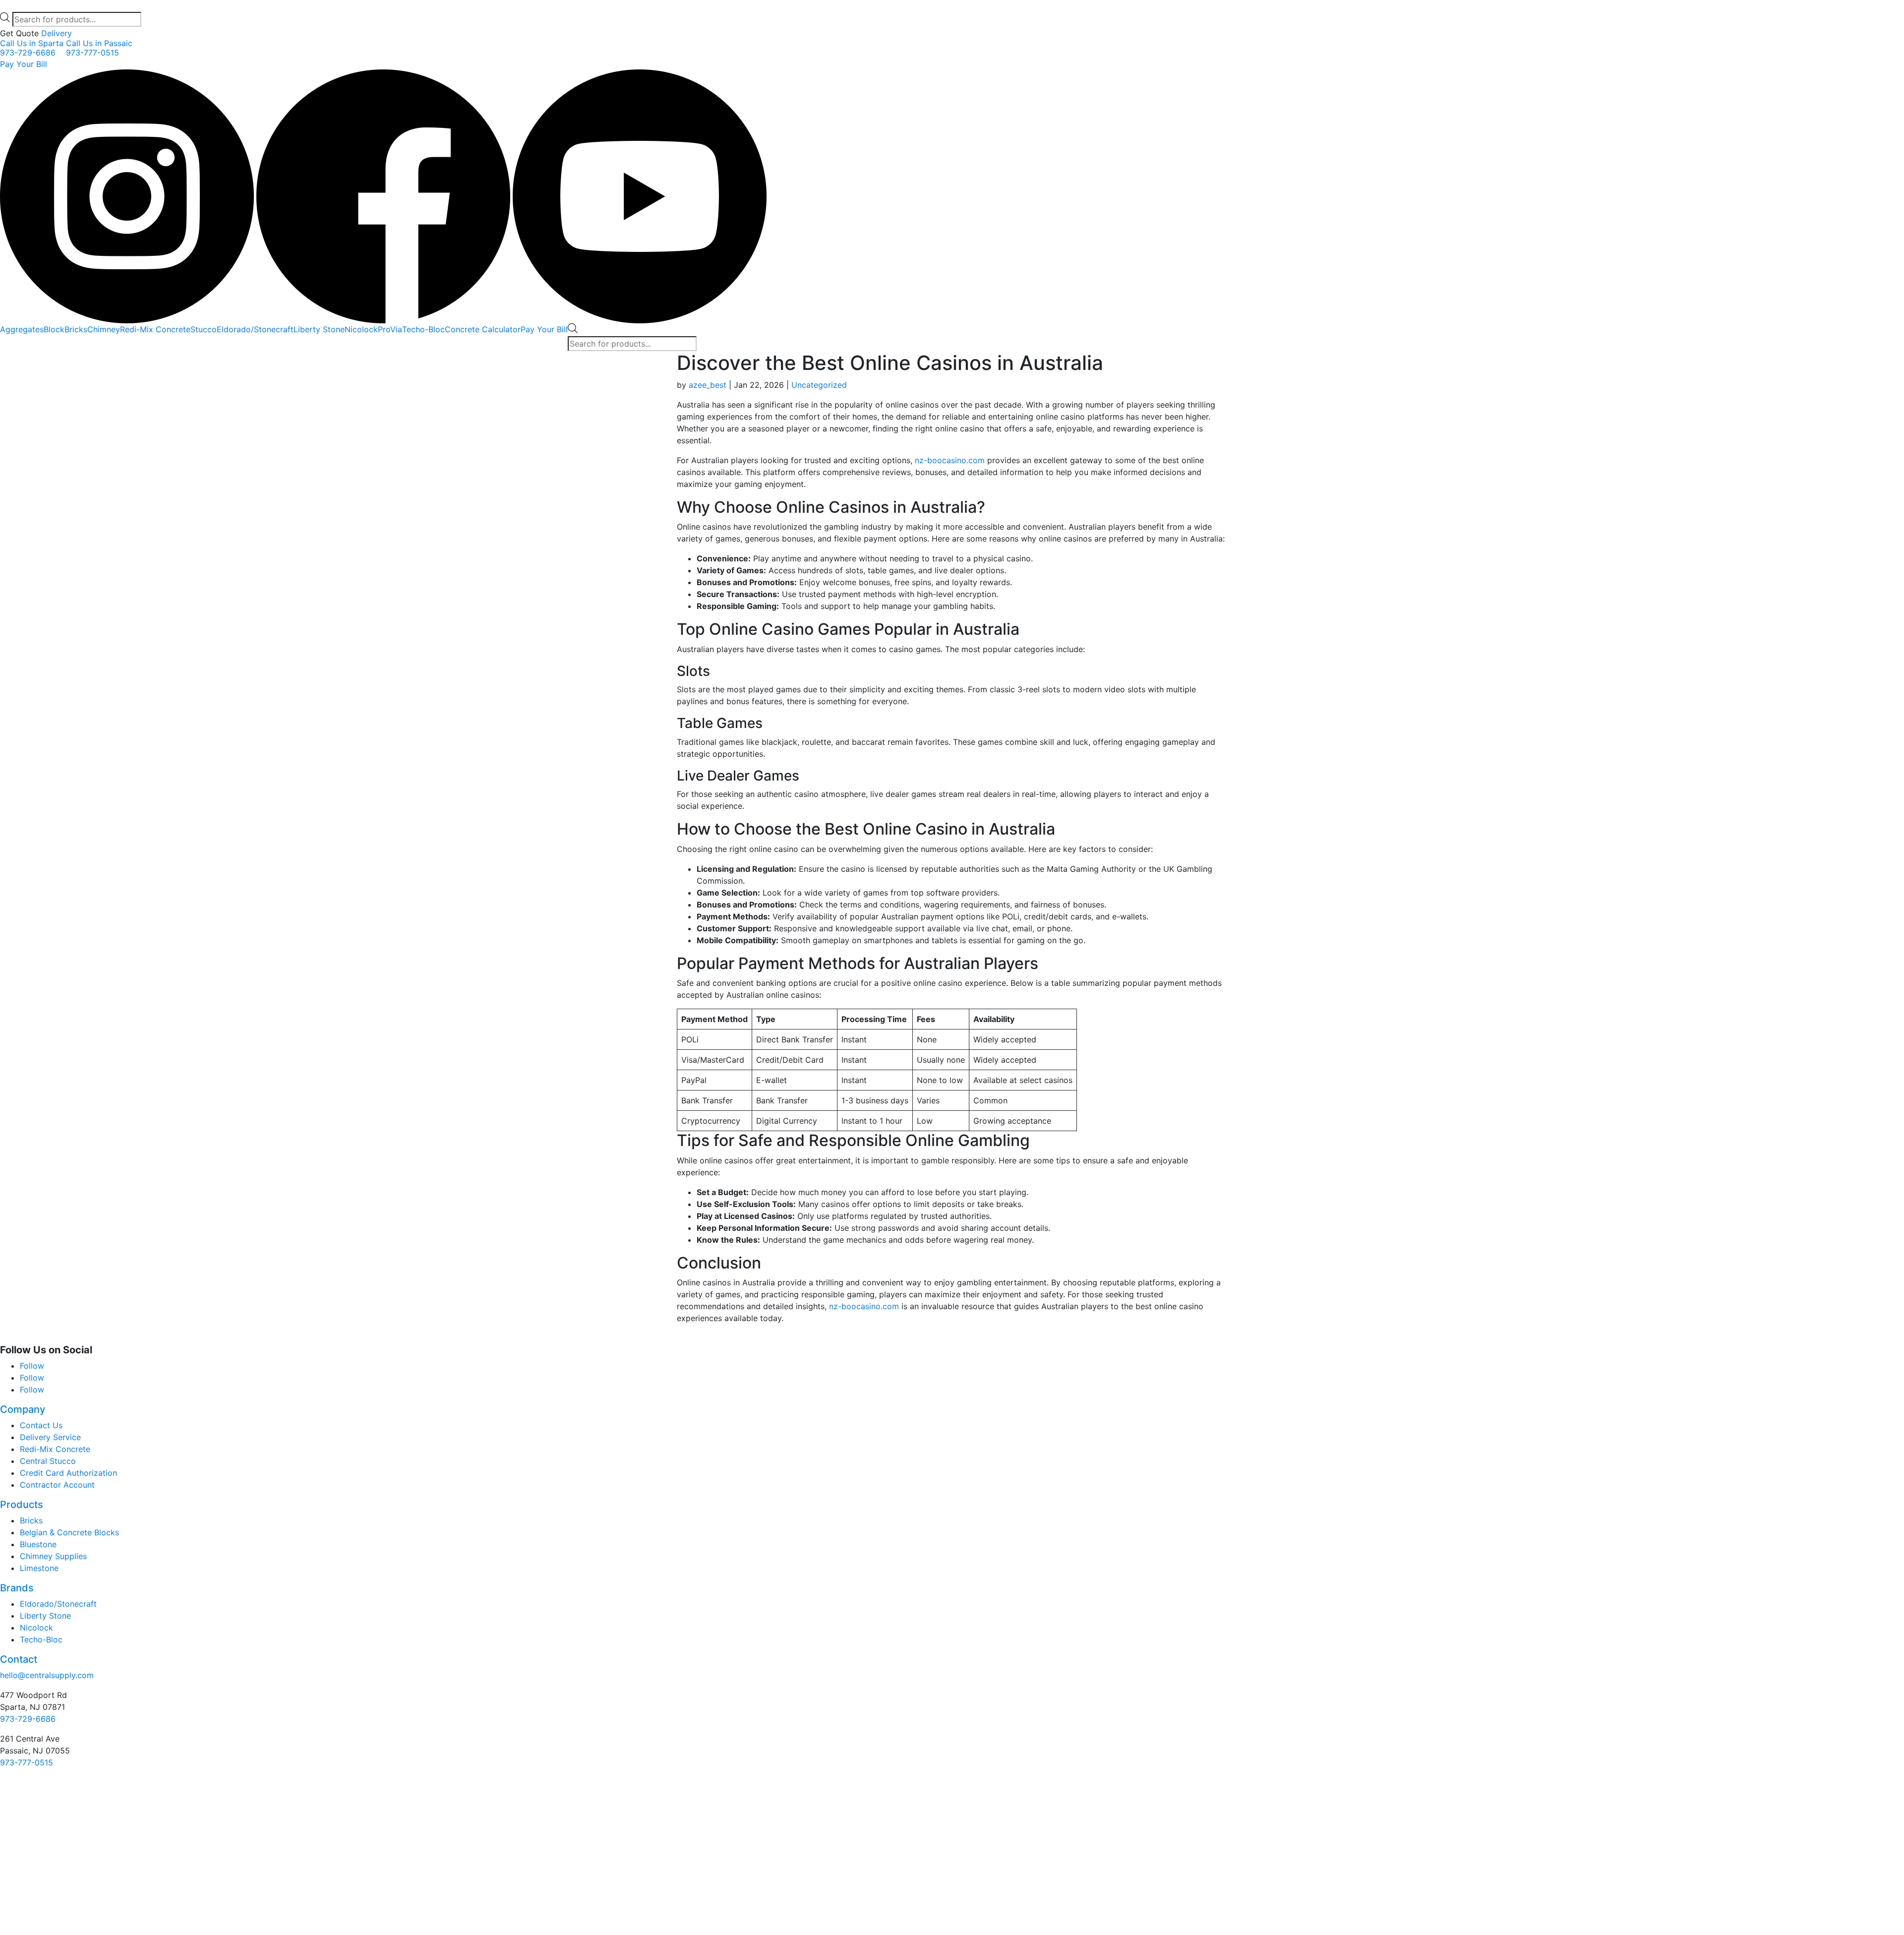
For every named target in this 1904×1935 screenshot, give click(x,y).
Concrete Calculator (483, 329)
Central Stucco (48, 1461)
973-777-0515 (27, 1762)
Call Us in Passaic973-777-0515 (99, 48)
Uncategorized (819, 385)
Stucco (204, 329)
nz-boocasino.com (950, 460)
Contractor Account (57, 1485)
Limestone (39, 1568)
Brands (17, 1588)
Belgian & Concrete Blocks (69, 1532)
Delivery (57, 33)
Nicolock (361, 329)
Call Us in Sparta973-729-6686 (32, 48)
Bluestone (38, 1544)
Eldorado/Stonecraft (255, 329)
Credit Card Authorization (68, 1473)
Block (54, 329)
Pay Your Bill (24, 64)
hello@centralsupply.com (47, 1675)
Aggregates (22, 329)
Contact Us (41, 1425)
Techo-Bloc (423, 329)
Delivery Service (50, 1437)
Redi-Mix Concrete (155, 329)
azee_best (708, 385)
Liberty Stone (319, 329)
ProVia (390, 329)
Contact (19, 1659)
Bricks (76, 329)
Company (23, 1409)
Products (22, 1505)
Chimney (104, 329)
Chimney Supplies (53, 1556)
